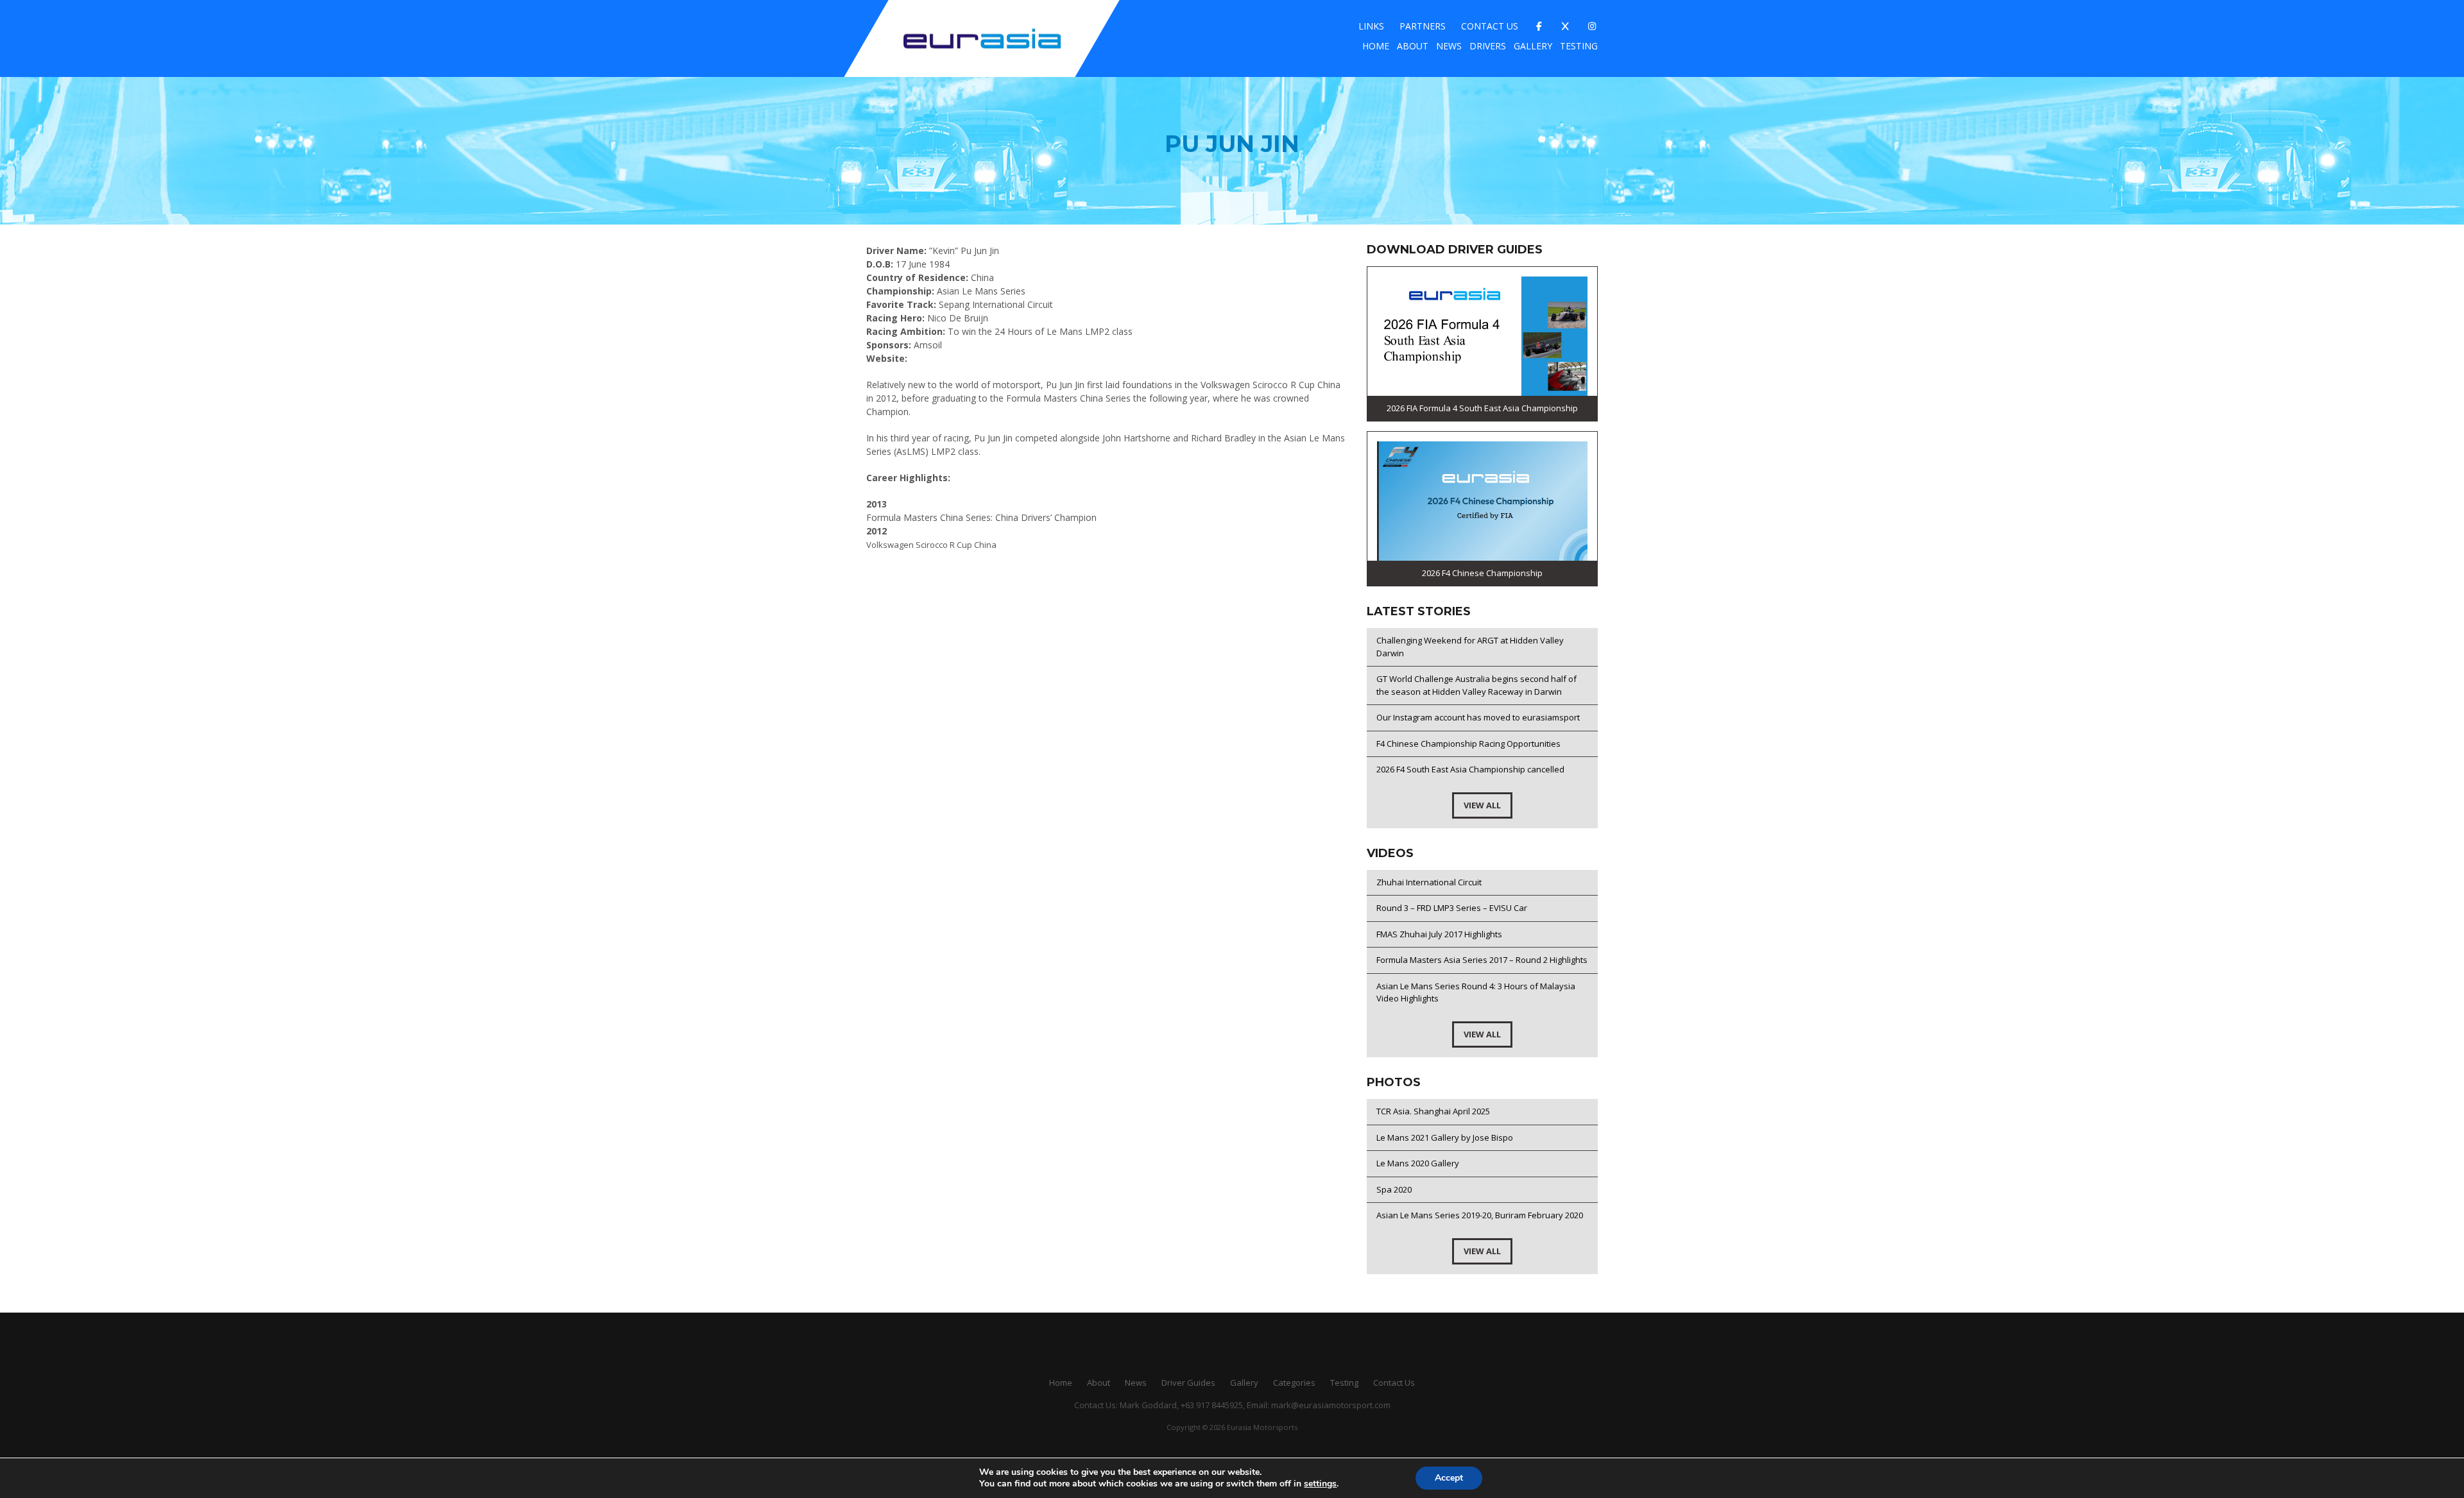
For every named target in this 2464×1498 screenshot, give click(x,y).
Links (1371, 26)
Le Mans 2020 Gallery (1418, 1163)
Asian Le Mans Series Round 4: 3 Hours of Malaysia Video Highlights (1476, 992)
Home (1376, 46)
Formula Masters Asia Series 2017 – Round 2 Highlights (1482, 960)
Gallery (1533, 46)
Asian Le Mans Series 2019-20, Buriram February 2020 (1480, 1215)
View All (1482, 805)
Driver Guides (1188, 1383)
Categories (1294, 1383)
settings (1320, 1484)
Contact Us (1490, 26)
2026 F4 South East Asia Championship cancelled (1470, 769)
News (1449, 46)
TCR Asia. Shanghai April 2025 (1433, 1111)
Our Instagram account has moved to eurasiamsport (1478, 717)
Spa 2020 (1394, 1189)
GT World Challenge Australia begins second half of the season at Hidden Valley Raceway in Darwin (1476, 685)
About (1413, 46)
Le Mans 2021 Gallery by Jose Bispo (1445, 1137)
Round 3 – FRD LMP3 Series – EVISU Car (1452, 908)
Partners (1423, 26)
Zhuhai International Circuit (1429, 882)
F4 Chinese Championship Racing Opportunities (1468, 744)
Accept (1449, 1478)
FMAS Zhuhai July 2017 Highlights (1439, 934)
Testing (1579, 46)
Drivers (1488, 46)
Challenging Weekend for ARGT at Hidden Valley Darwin (1470, 647)
